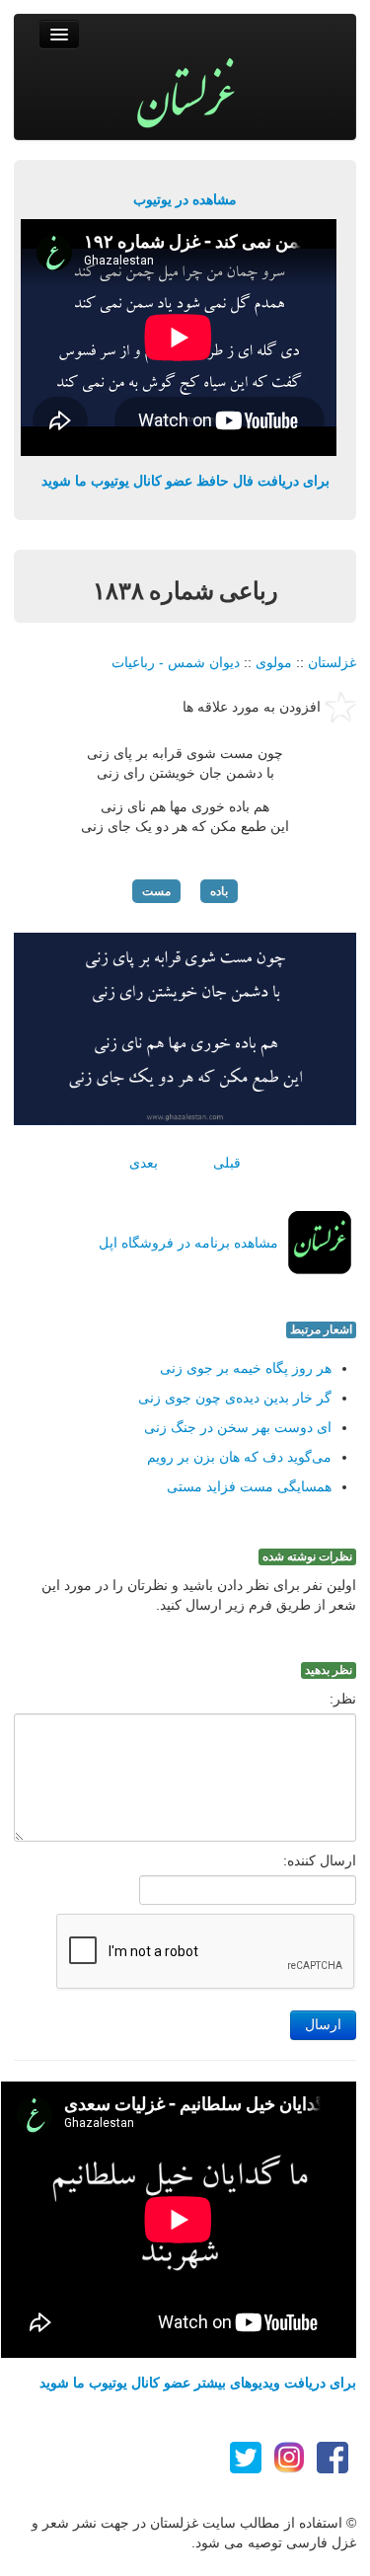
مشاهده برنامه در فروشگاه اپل (188, 1243)
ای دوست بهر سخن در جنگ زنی (238, 1427)
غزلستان (332, 662)
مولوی (274, 662)
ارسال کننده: (320, 1860)
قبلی (227, 1163)
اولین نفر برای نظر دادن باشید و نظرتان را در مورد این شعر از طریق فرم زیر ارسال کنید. (199, 1595)
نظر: (343, 1699)
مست (156, 891)
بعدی (144, 1163)
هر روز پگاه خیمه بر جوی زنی (246, 1368)
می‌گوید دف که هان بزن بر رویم (239, 1457)
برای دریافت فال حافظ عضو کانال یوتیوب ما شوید (185, 481)
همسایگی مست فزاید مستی (249, 1486)
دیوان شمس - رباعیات (176, 662)
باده (219, 891)
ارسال (323, 2025)
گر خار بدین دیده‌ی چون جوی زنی (235, 1398)
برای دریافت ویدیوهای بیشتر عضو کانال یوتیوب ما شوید (198, 2383)
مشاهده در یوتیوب (185, 199)
